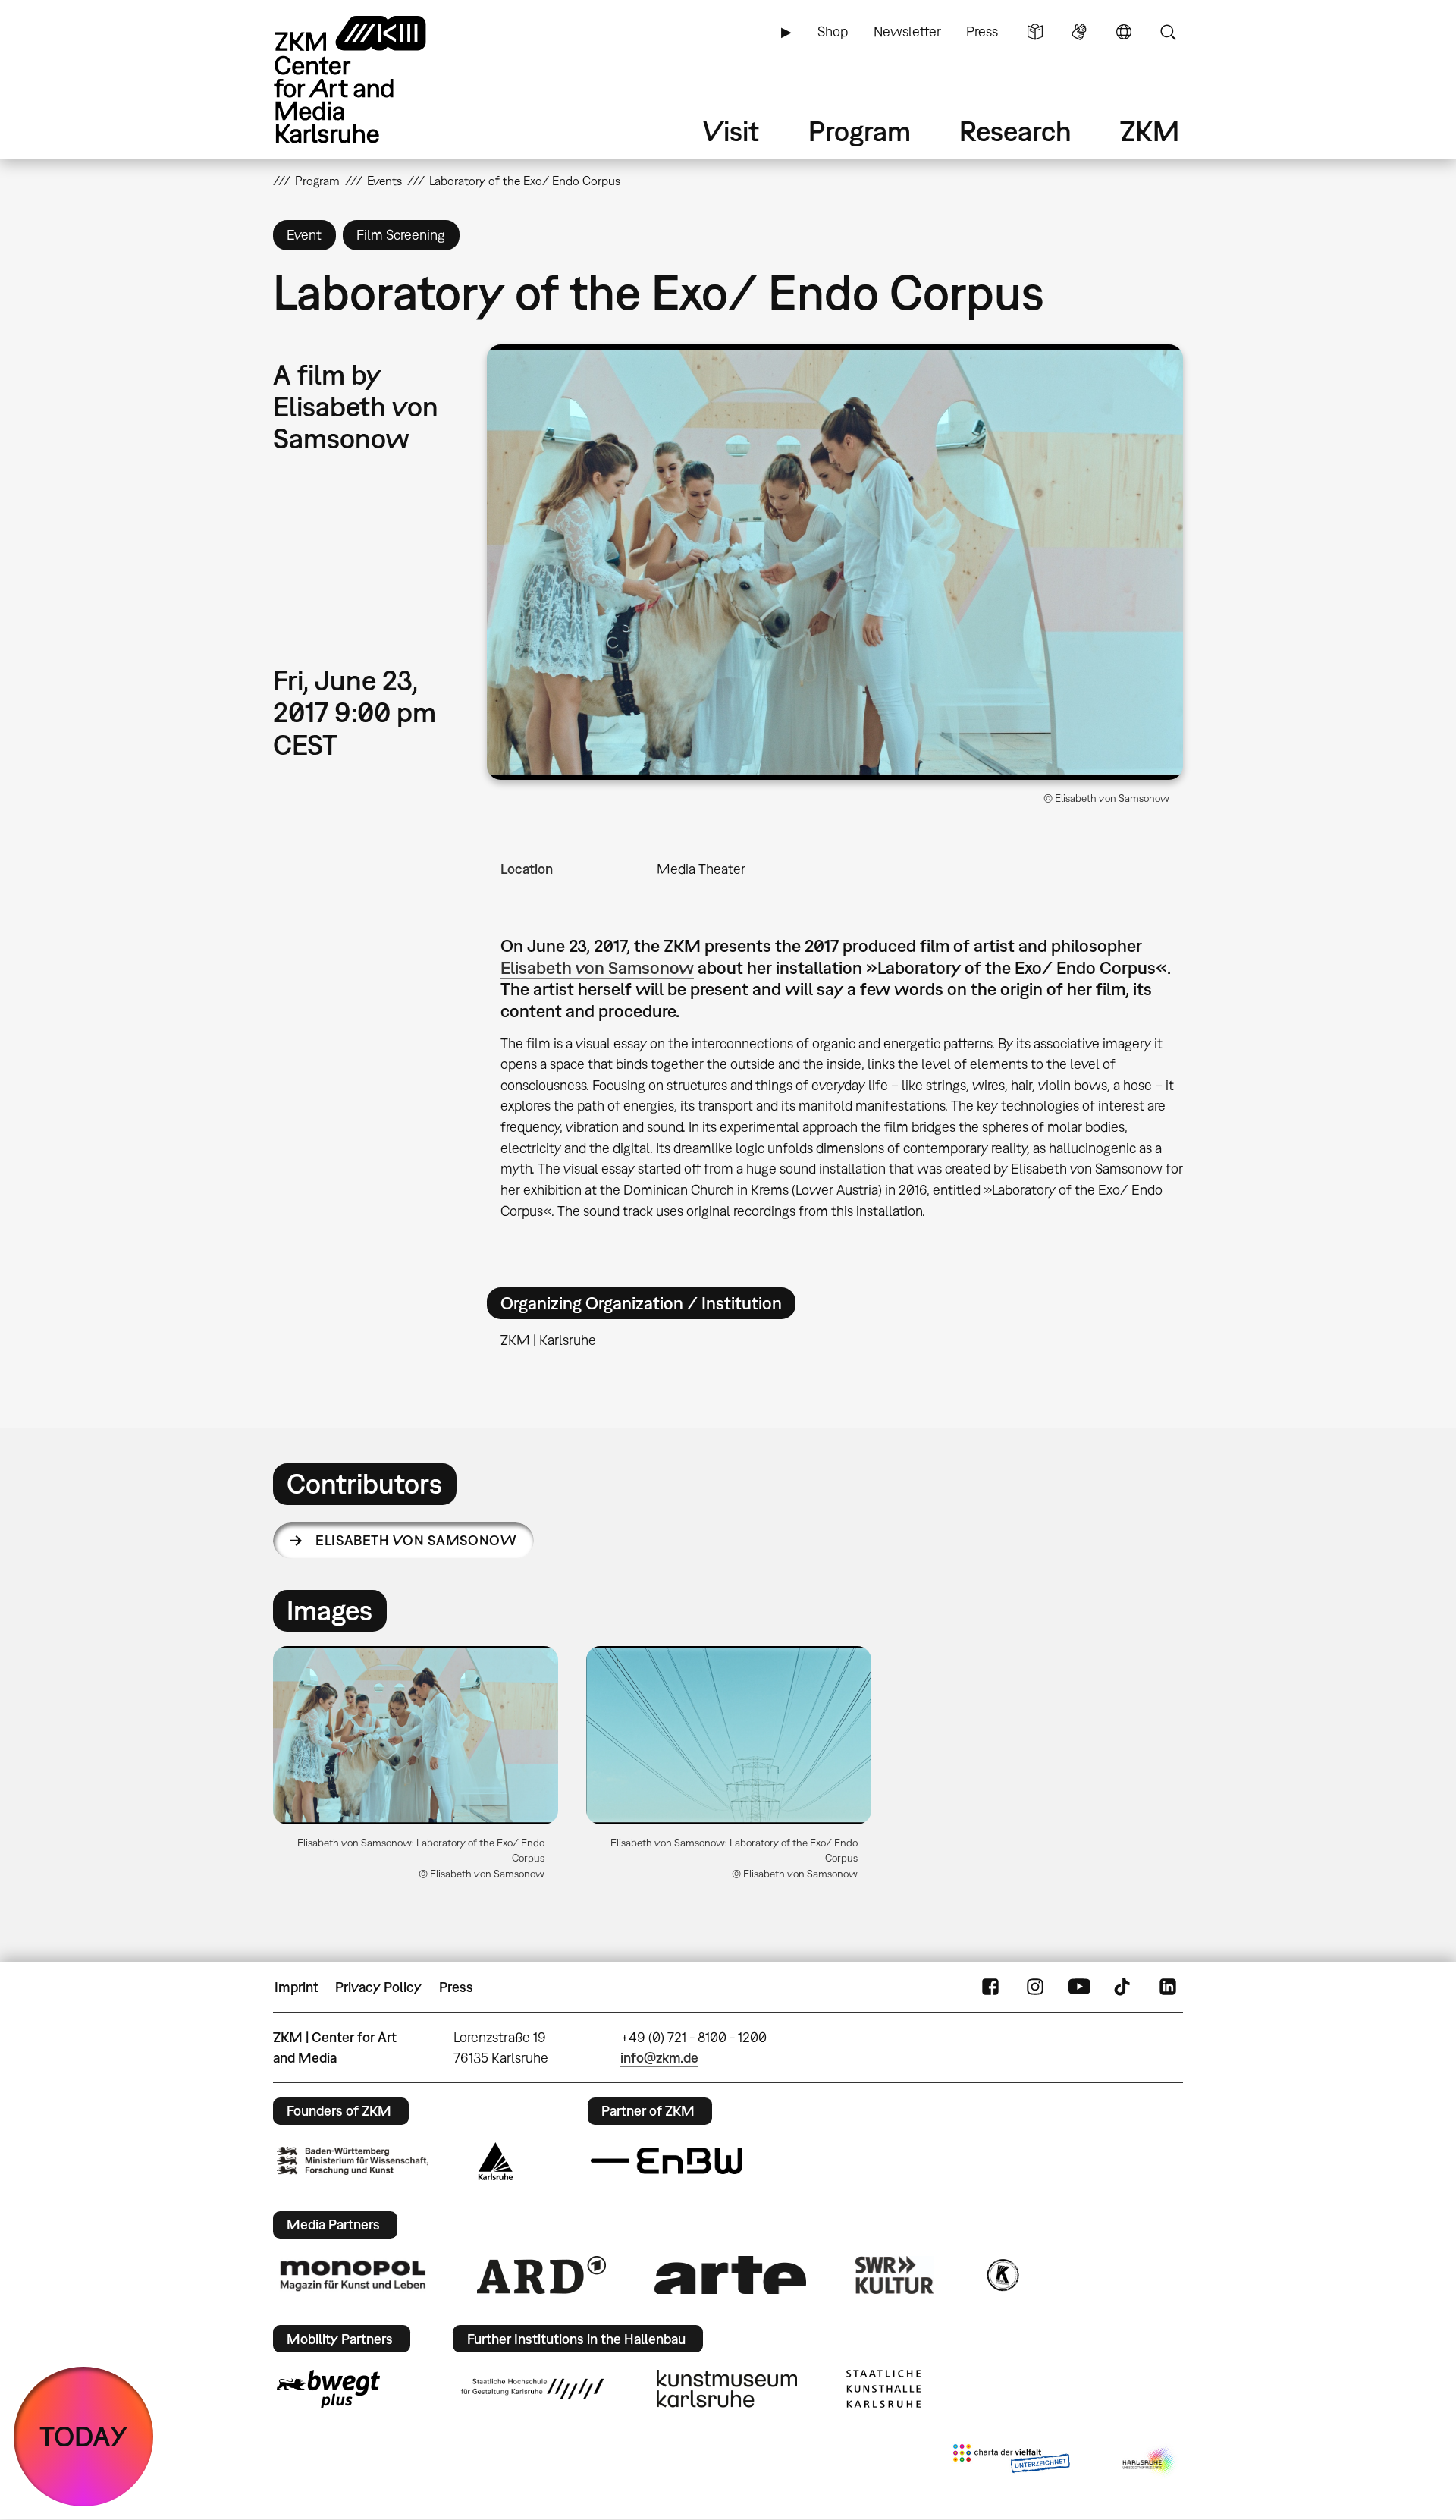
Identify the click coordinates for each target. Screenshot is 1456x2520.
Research (1015, 131)
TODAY (84, 2436)
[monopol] (353, 2275)
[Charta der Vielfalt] (1011, 2462)
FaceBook (990, 1987)
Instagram (1035, 1987)
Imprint (297, 1987)
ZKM (1150, 131)
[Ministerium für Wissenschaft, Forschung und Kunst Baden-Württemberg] (353, 2161)
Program (860, 131)
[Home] (372, 79)
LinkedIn (1168, 1987)
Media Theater (701, 869)
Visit (731, 131)
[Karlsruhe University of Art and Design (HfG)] (532, 2389)
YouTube (1079, 1987)
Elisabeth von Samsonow (597, 968)
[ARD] (541, 2275)
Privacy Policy (378, 1987)
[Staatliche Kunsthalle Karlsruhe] (883, 2389)
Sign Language (1079, 32)
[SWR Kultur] (895, 2275)
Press (982, 31)
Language (1124, 32)
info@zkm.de (659, 2058)
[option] (416, 1769)
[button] (835, 562)
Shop (833, 31)
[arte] (730, 2275)
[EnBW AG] (667, 2161)
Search (1168, 32)
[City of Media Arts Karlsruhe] (1150, 2462)
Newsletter (907, 31)
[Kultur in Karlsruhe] (1002, 2275)
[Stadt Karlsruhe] (496, 2161)
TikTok (1124, 1987)
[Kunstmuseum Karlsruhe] (727, 2389)
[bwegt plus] (328, 2389)
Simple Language (1035, 32)
